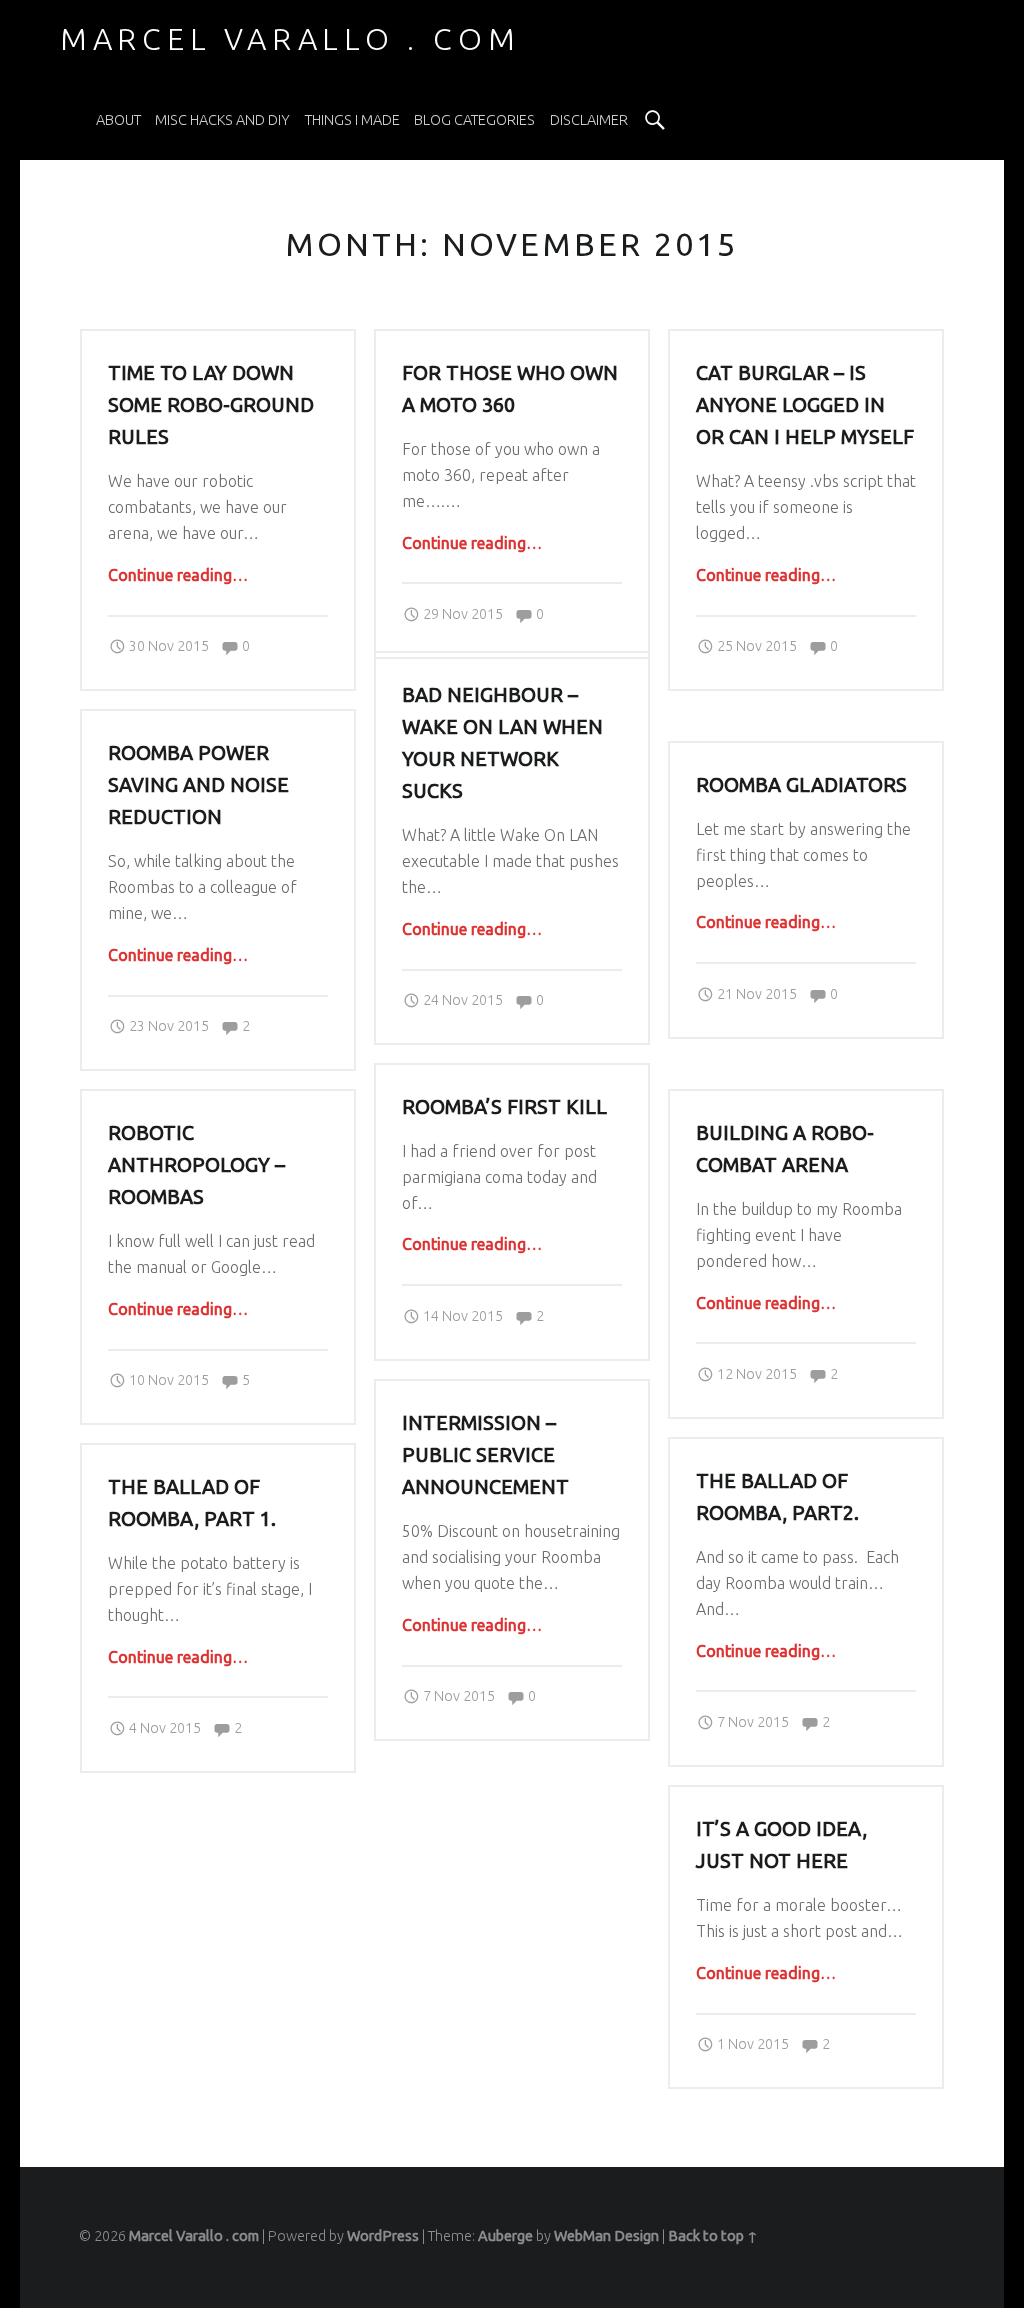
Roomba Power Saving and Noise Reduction (198, 785)
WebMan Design (606, 2236)
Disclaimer (589, 120)
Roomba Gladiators (801, 785)
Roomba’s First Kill (504, 1107)
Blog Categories (474, 120)
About (118, 120)
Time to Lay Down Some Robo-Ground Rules (211, 405)
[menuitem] (118, 120)
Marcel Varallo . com (194, 2236)
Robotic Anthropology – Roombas (196, 1165)
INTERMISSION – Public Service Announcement (485, 1455)
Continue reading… (178, 575)
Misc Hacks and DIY (222, 120)
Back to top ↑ (713, 2236)
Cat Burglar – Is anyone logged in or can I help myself (805, 405)
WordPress (383, 2236)
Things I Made (352, 120)
